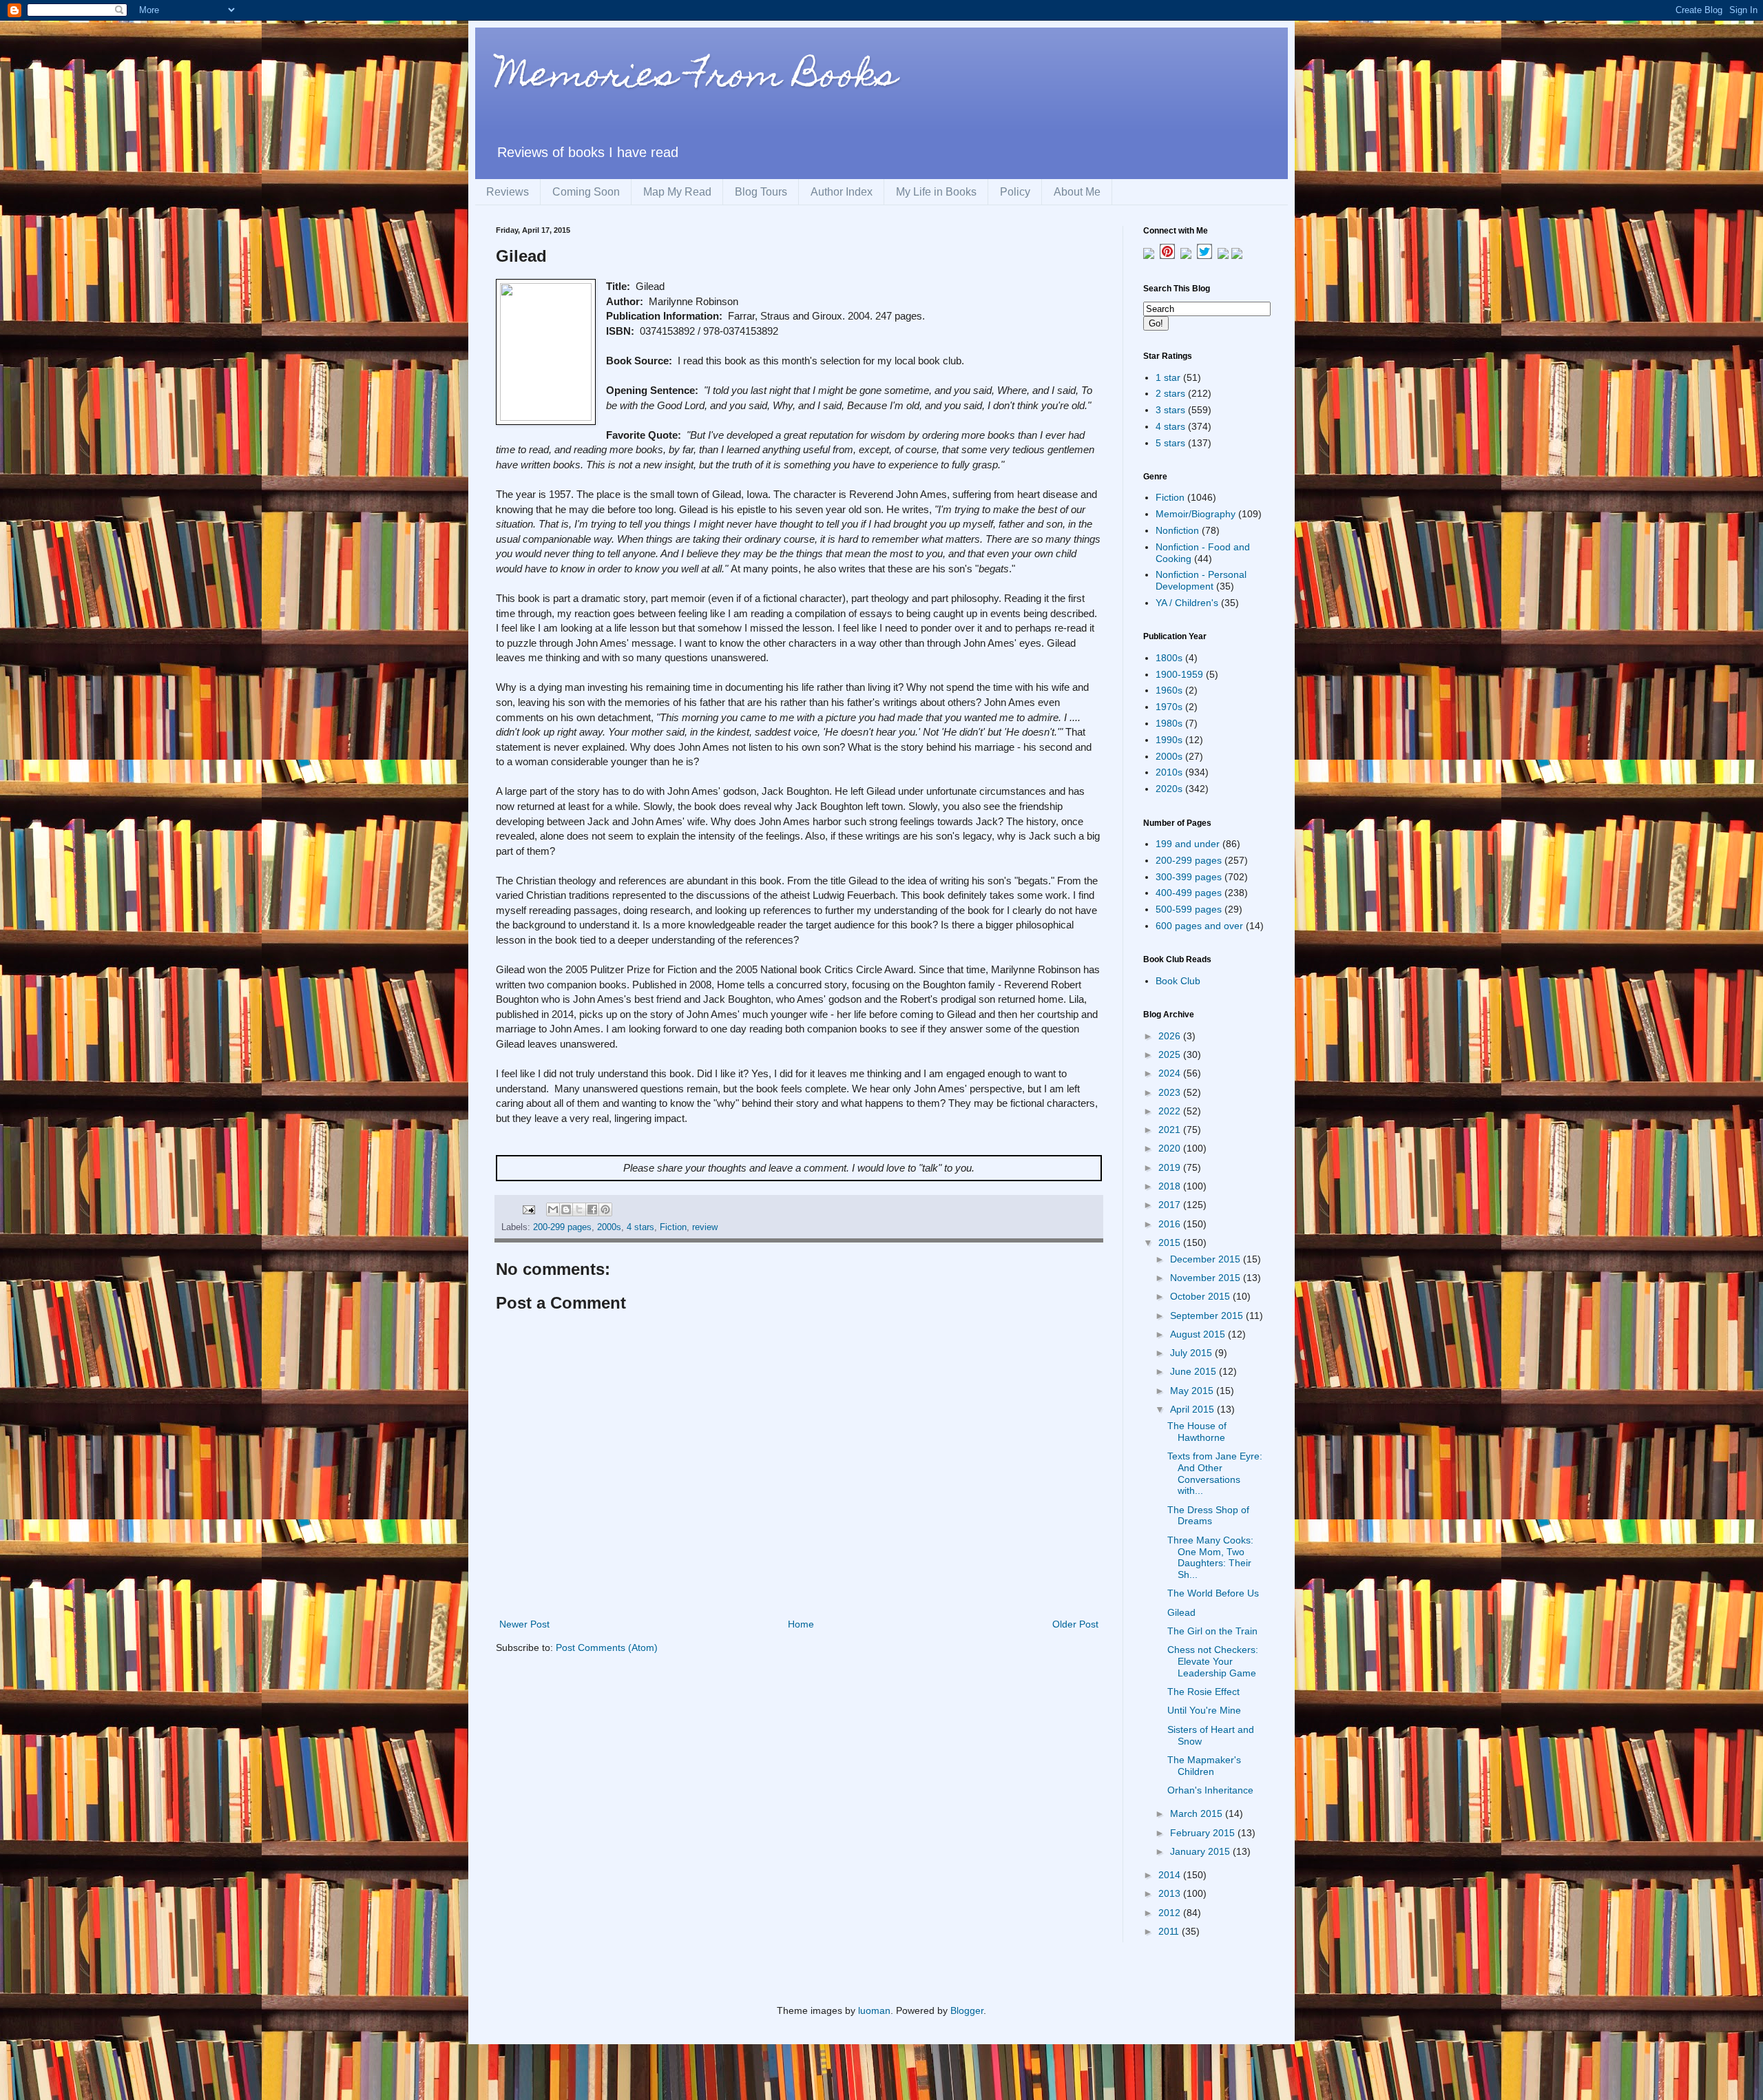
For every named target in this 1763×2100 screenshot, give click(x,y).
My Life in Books (936, 192)
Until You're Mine (1204, 1710)
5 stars (1170, 443)
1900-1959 (1179, 674)
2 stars (1170, 393)
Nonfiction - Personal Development (1201, 580)
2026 (1171, 1036)
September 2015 (1208, 1316)
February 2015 (1204, 1833)
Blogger (967, 2010)
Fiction (673, 1227)
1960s (1169, 690)
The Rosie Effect (1203, 1692)
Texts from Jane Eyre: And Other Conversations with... (1215, 1473)
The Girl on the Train (1212, 1631)
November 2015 (1207, 1278)
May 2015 (1193, 1391)
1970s (1169, 707)
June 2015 (1195, 1371)
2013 (1171, 1893)
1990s (1169, 740)
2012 (1171, 1913)
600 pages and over (1199, 926)
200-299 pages (562, 1227)
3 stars (1170, 410)
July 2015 (1192, 1353)
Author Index (842, 192)
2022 (1171, 1111)
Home (801, 1624)
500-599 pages (1189, 909)
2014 (1171, 1875)
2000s (609, 1227)
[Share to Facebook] (592, 1209)
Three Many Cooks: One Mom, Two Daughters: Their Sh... (1210, 1557)
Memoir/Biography (1196, 514)
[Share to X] (579, 1209)
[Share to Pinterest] (605, 1209)
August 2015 (1199, 1334)
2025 (1171, 1054)
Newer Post (524, 1624)
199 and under (1188, 844)
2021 (1171, 1130)
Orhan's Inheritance (1210, 1790)
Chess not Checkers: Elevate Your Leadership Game (1213, 1661)
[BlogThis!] (566, 1209)
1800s (1169, 658)
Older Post (1075, 1624)
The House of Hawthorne (1197, 1432)
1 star (1168, 377)
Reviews (508, 192)
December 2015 (1207, 1259)
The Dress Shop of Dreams (1208, 1516)
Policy (1015, 192)
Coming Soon (586, 192)
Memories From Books (696, 78)
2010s (1169, 772)
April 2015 (1193, 1409)
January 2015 (1201, 1851)
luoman (874, 2010)
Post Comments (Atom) (607, 1647)
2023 (1171, 1092)
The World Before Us (1213, 1593)
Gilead (1181, 1612)
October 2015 (1201, 1296)
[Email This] (553, 1209)
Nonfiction (1177, 530)
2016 (1171, 1224)
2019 (1171, 1167)
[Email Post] (528, 1209)
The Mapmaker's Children (1204, 1766)
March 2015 (1198, 1813)
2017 (1171, 1205)
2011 (1170, 1931)
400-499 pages (1189, 893)
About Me (1077, 192)
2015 (1171, 1243)
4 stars (640, 1227)
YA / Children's (1187, 603)
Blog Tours (761, 192)
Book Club (1178, 981)
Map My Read (677, 192)
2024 (1171, 1073)
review (705, 1227)
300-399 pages (1189, 877)
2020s (1169, 789)
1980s (1169, 723)
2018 (1171, 1186)
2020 (1171, 1148)
